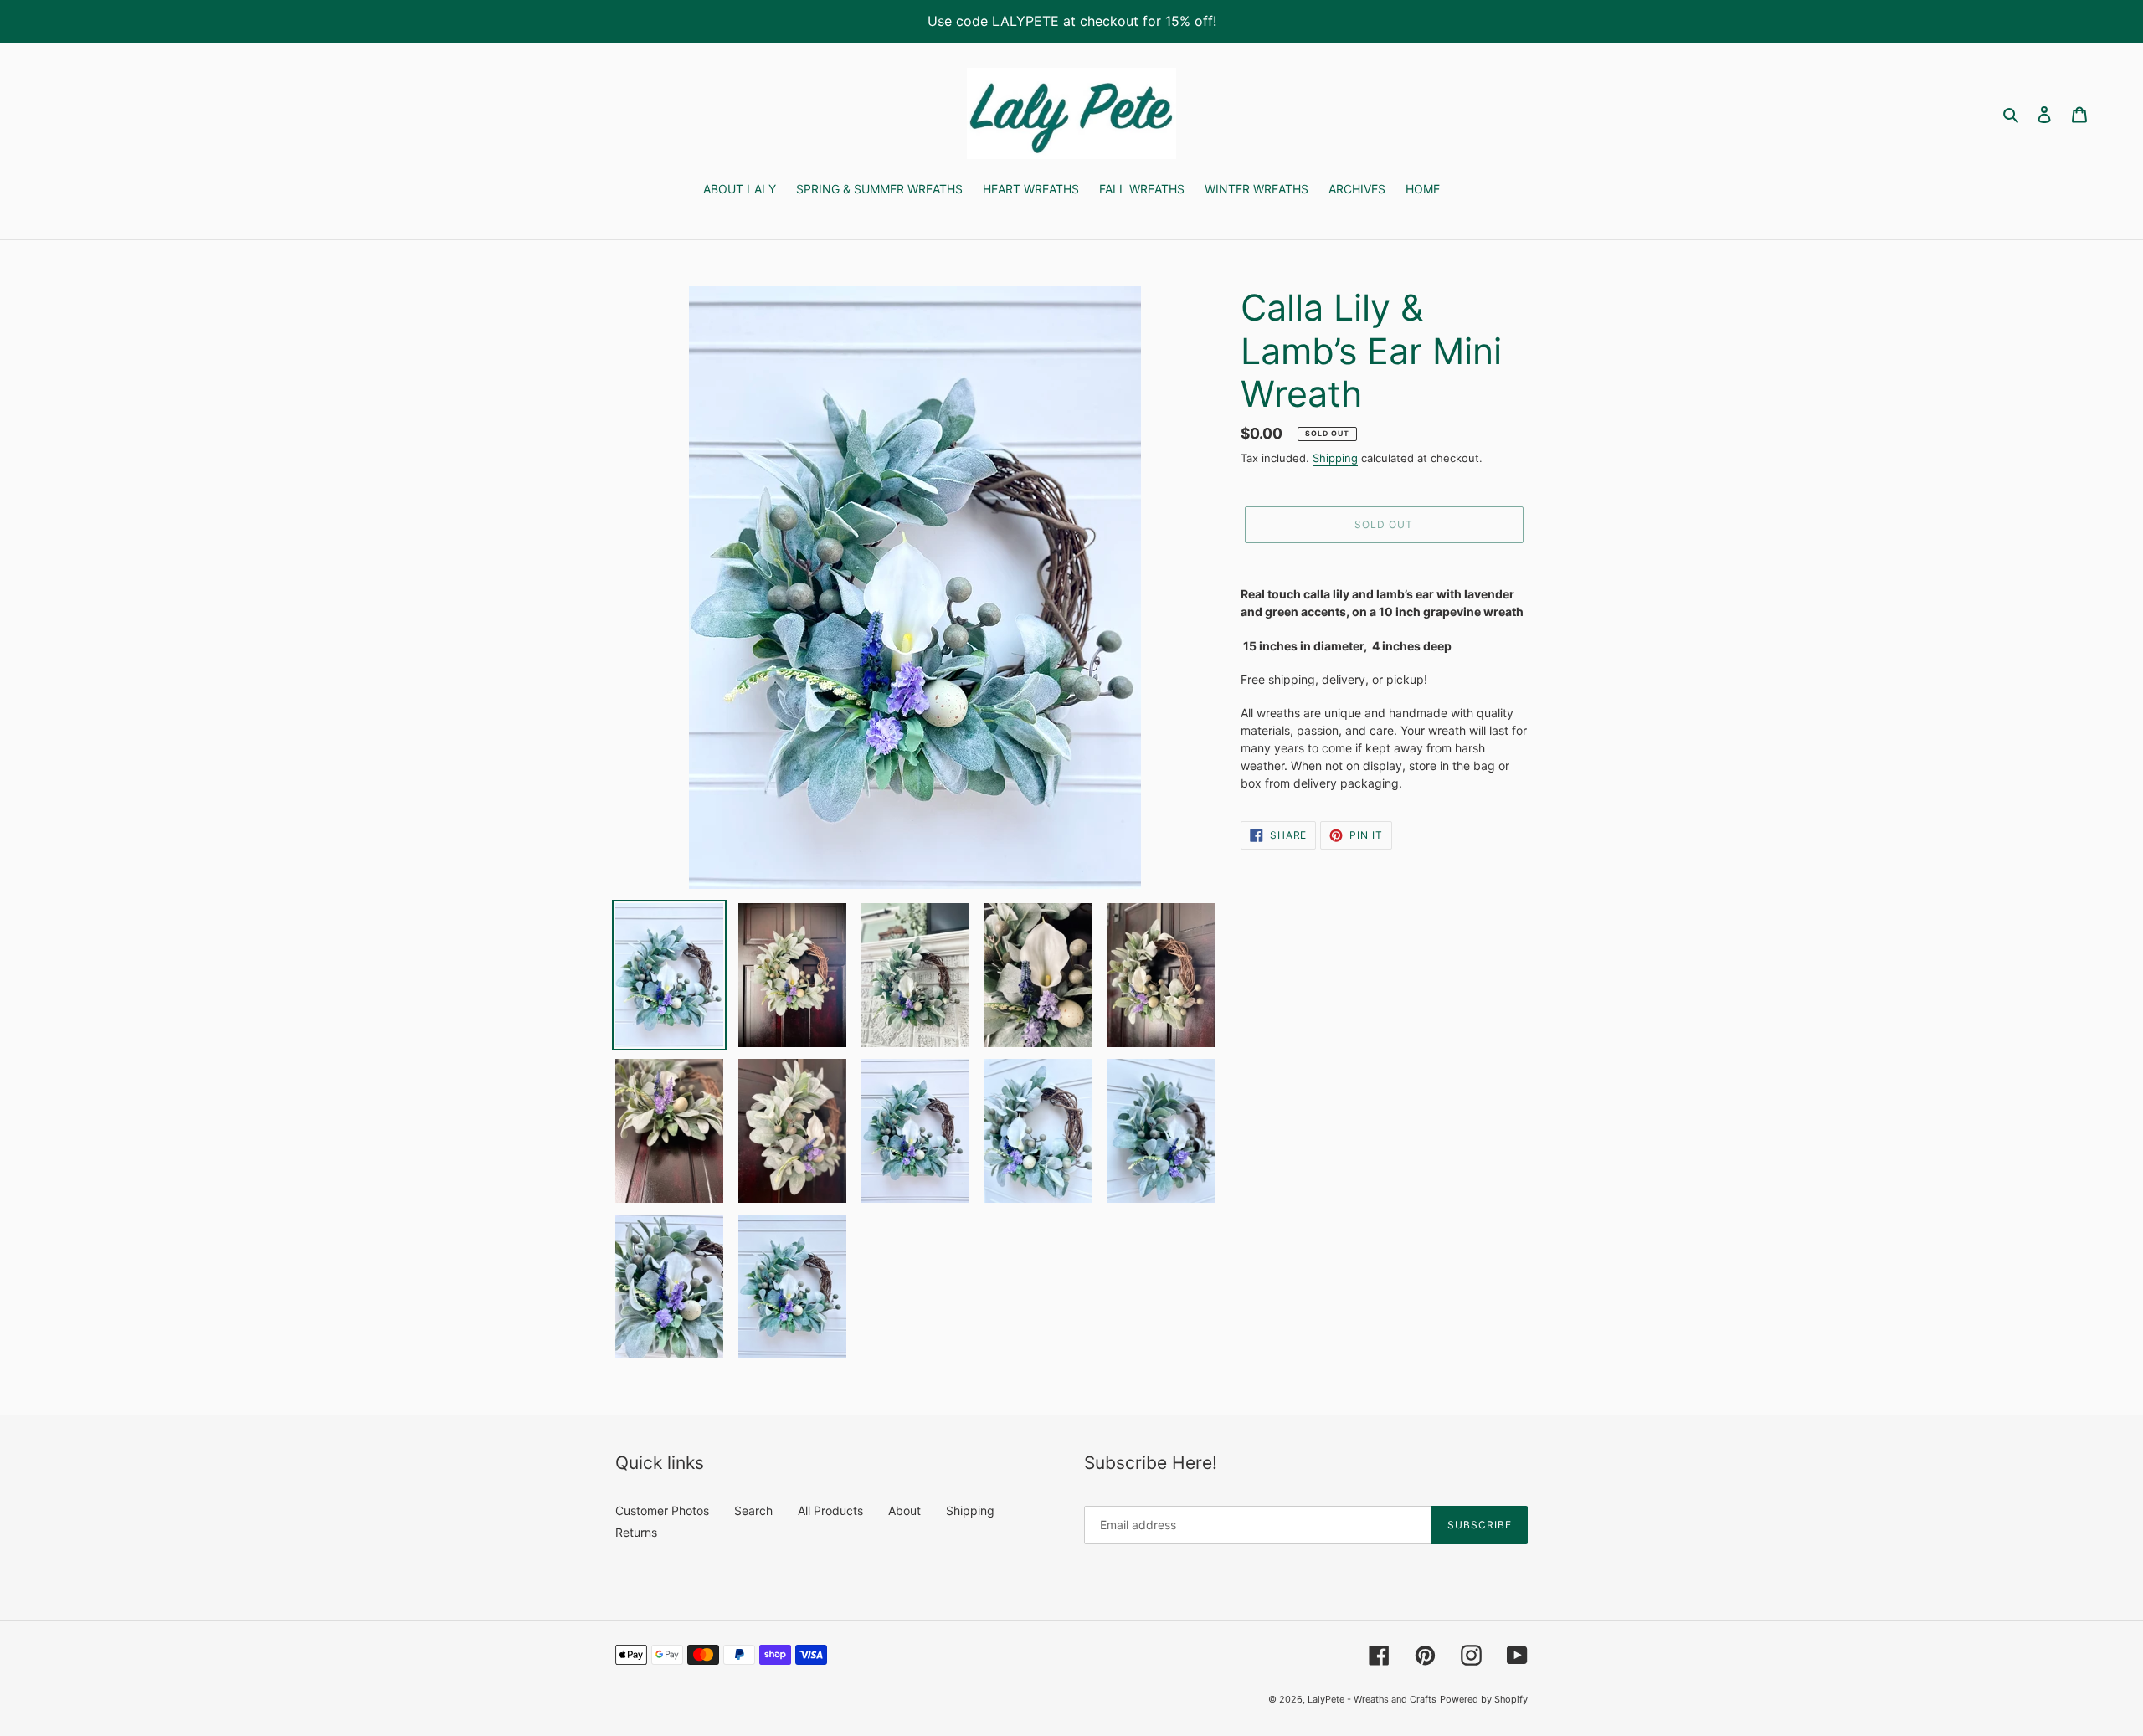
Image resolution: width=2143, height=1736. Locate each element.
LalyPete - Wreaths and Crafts (1372, 1699)
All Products (830, 1510)
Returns (636, 1532)
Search (753, 1510)
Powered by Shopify (1484, 1699)
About (904, 1510)
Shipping (1335, 458)
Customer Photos (662, 1510)
